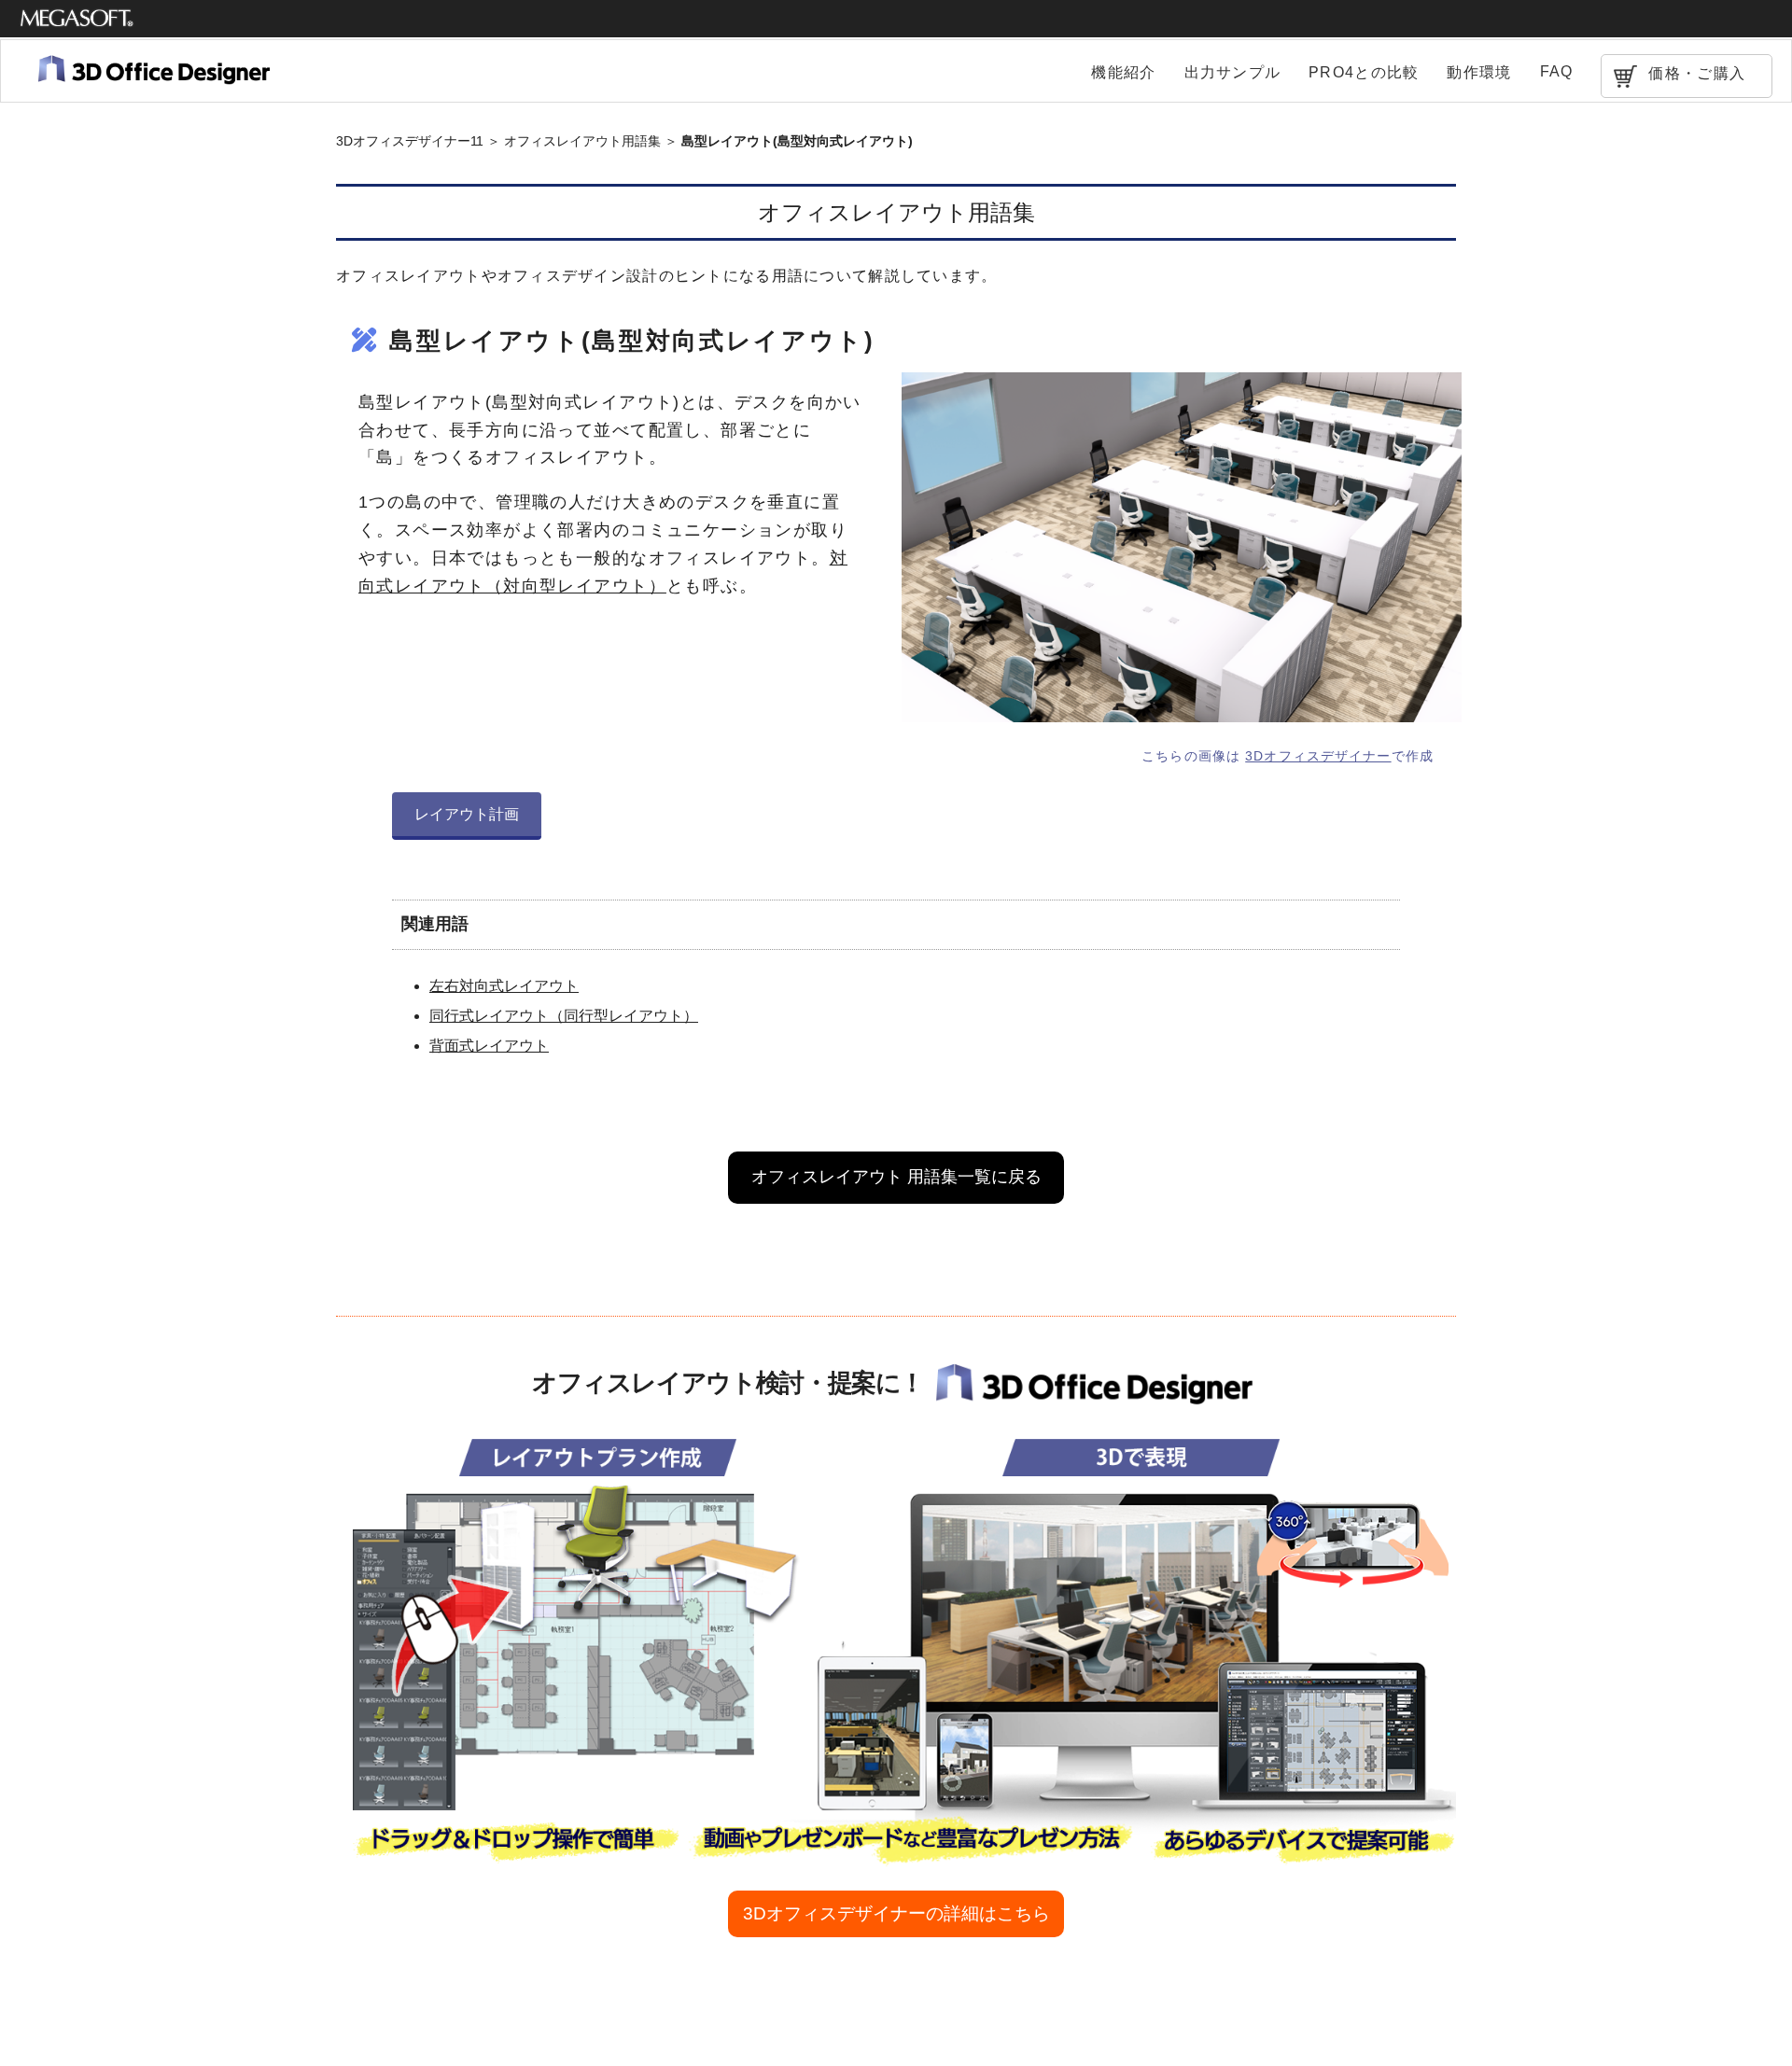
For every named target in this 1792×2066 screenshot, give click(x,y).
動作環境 (1479, 72)
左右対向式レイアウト (504, 986)
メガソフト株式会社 (77, 19)
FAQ (1557, 71)
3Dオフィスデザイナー (1318, 756)
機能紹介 (1123, 72)
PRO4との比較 (1364, 72)
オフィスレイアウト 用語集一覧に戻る (896, 1177)
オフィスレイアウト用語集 (582, 141)
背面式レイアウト (489, 1046)
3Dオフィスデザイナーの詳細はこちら (896, 1913)
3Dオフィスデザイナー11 (410, 141)
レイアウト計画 (467, 814)
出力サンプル (1233, 72)
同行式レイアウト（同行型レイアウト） (564, 1016)
